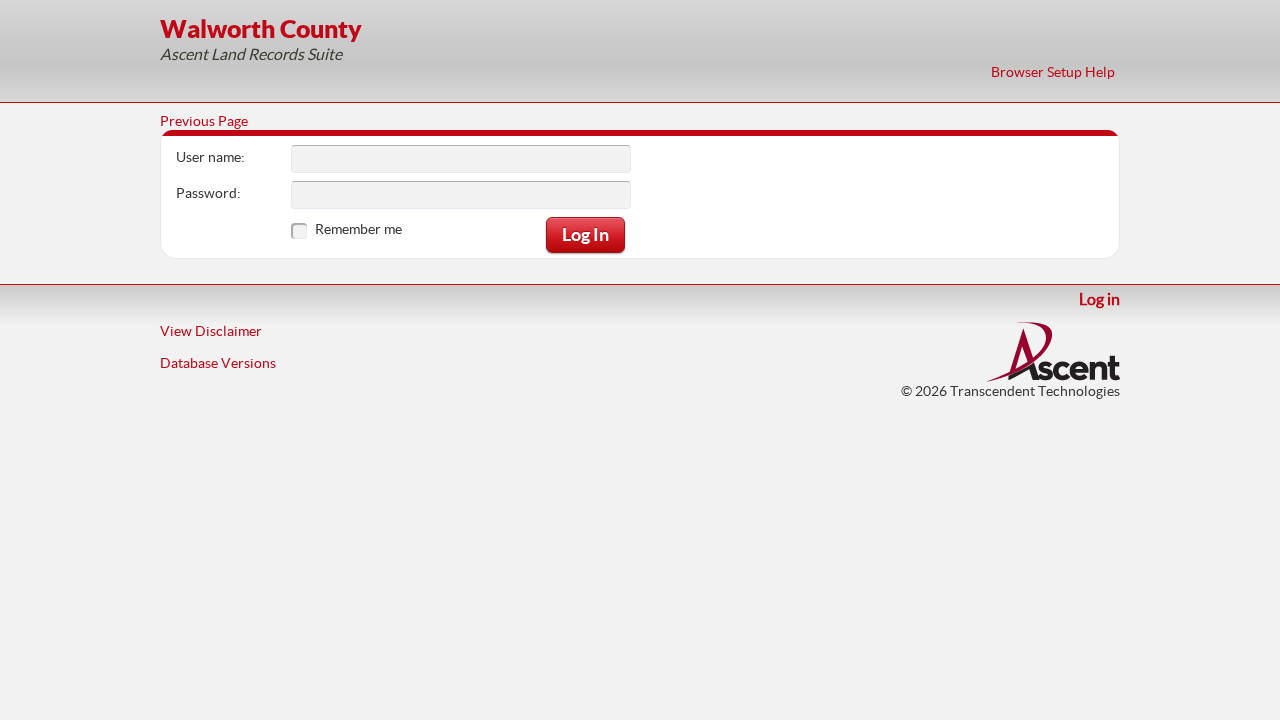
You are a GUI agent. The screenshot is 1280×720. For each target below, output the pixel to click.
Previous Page (204, 121)
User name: (210, 157)
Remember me (358, 229)
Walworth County (261, 28)
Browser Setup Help (1053, 72)
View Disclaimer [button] (211, 331)
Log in (1099, 299)
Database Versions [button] (218, 363)
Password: (208, 193)
